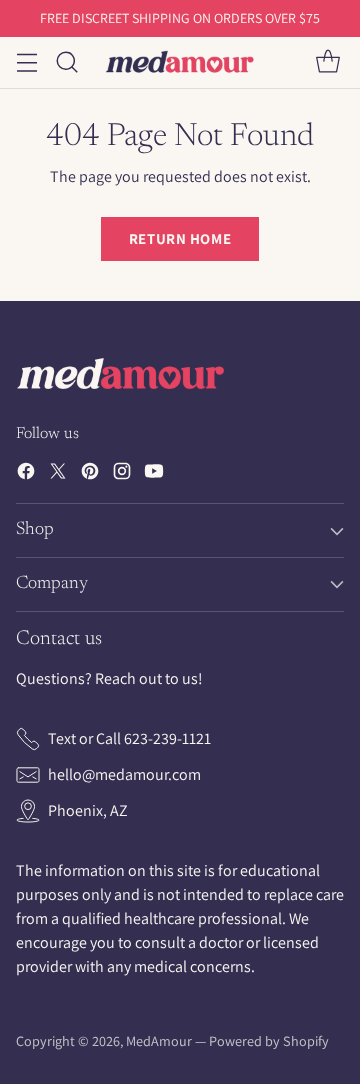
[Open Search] (66, 62)
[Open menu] (26, 62)
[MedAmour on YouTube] (154, 474)
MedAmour (159, 1041)
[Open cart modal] (327, 62)
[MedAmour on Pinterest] (90, 474)
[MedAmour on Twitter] (58, 474)
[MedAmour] (180, 62)
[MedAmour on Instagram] (122, 474)
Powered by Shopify (269, 1041)
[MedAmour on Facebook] (26, 474)
